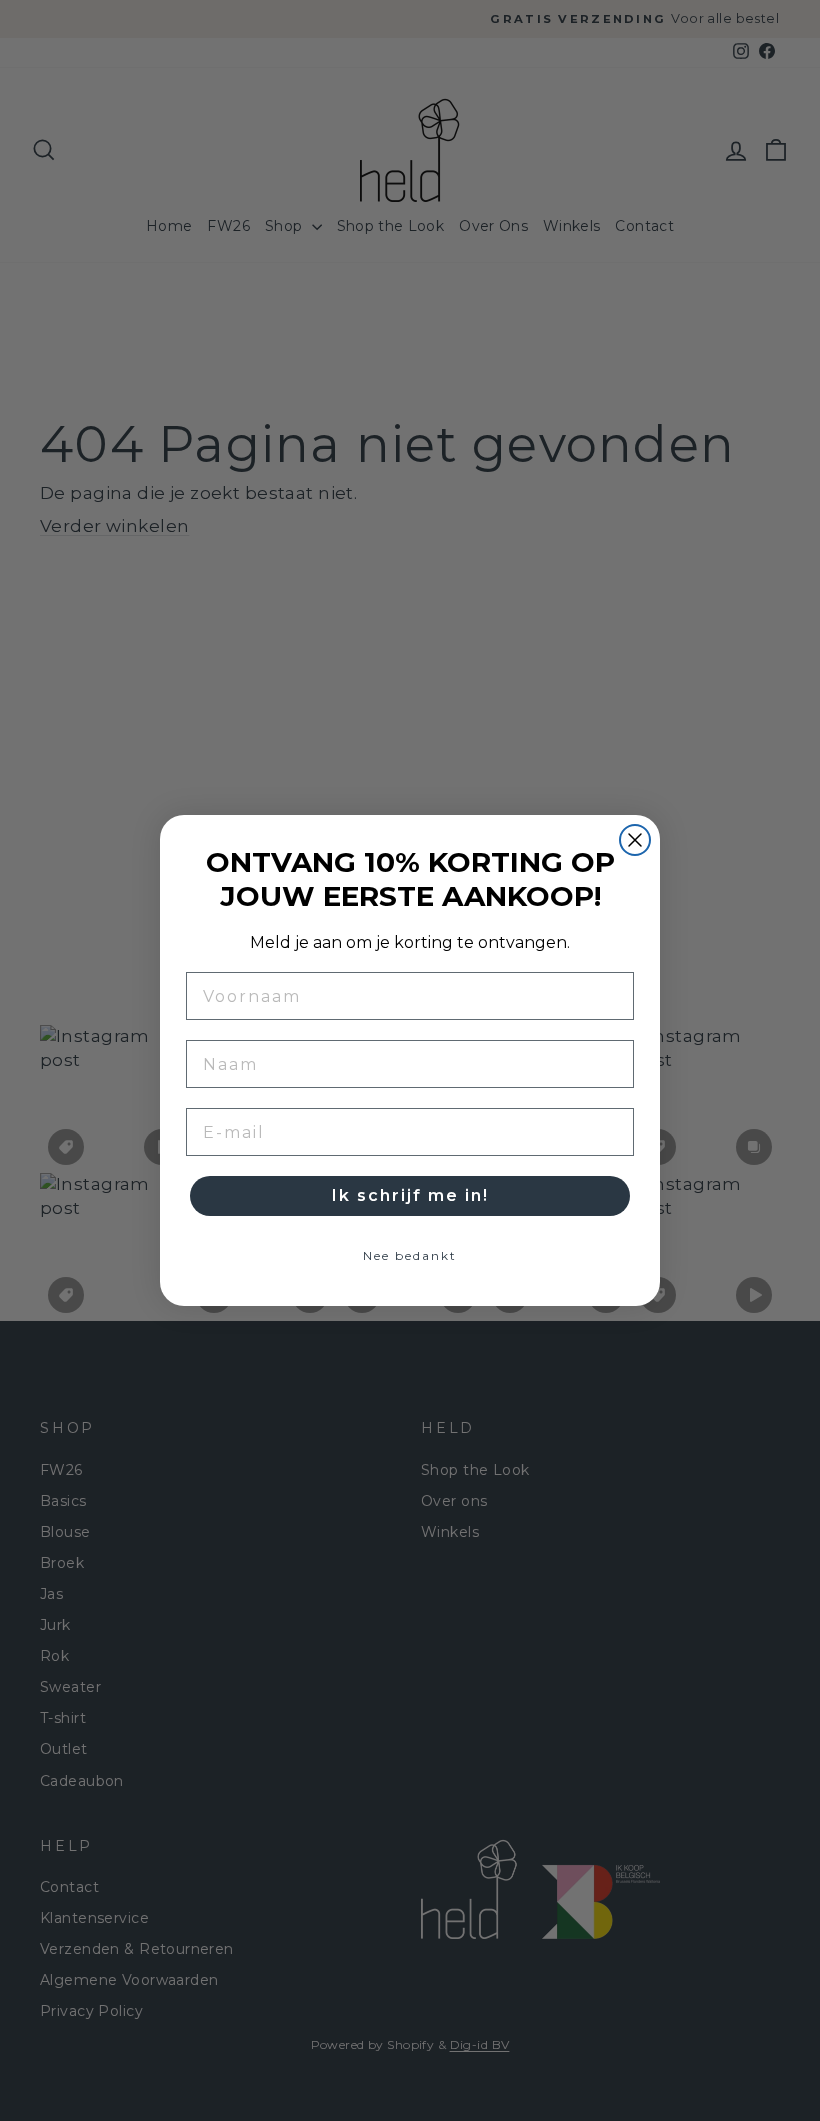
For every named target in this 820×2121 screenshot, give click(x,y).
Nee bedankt (410, 1255)
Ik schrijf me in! (410, 1195)
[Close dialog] (635, 840)
